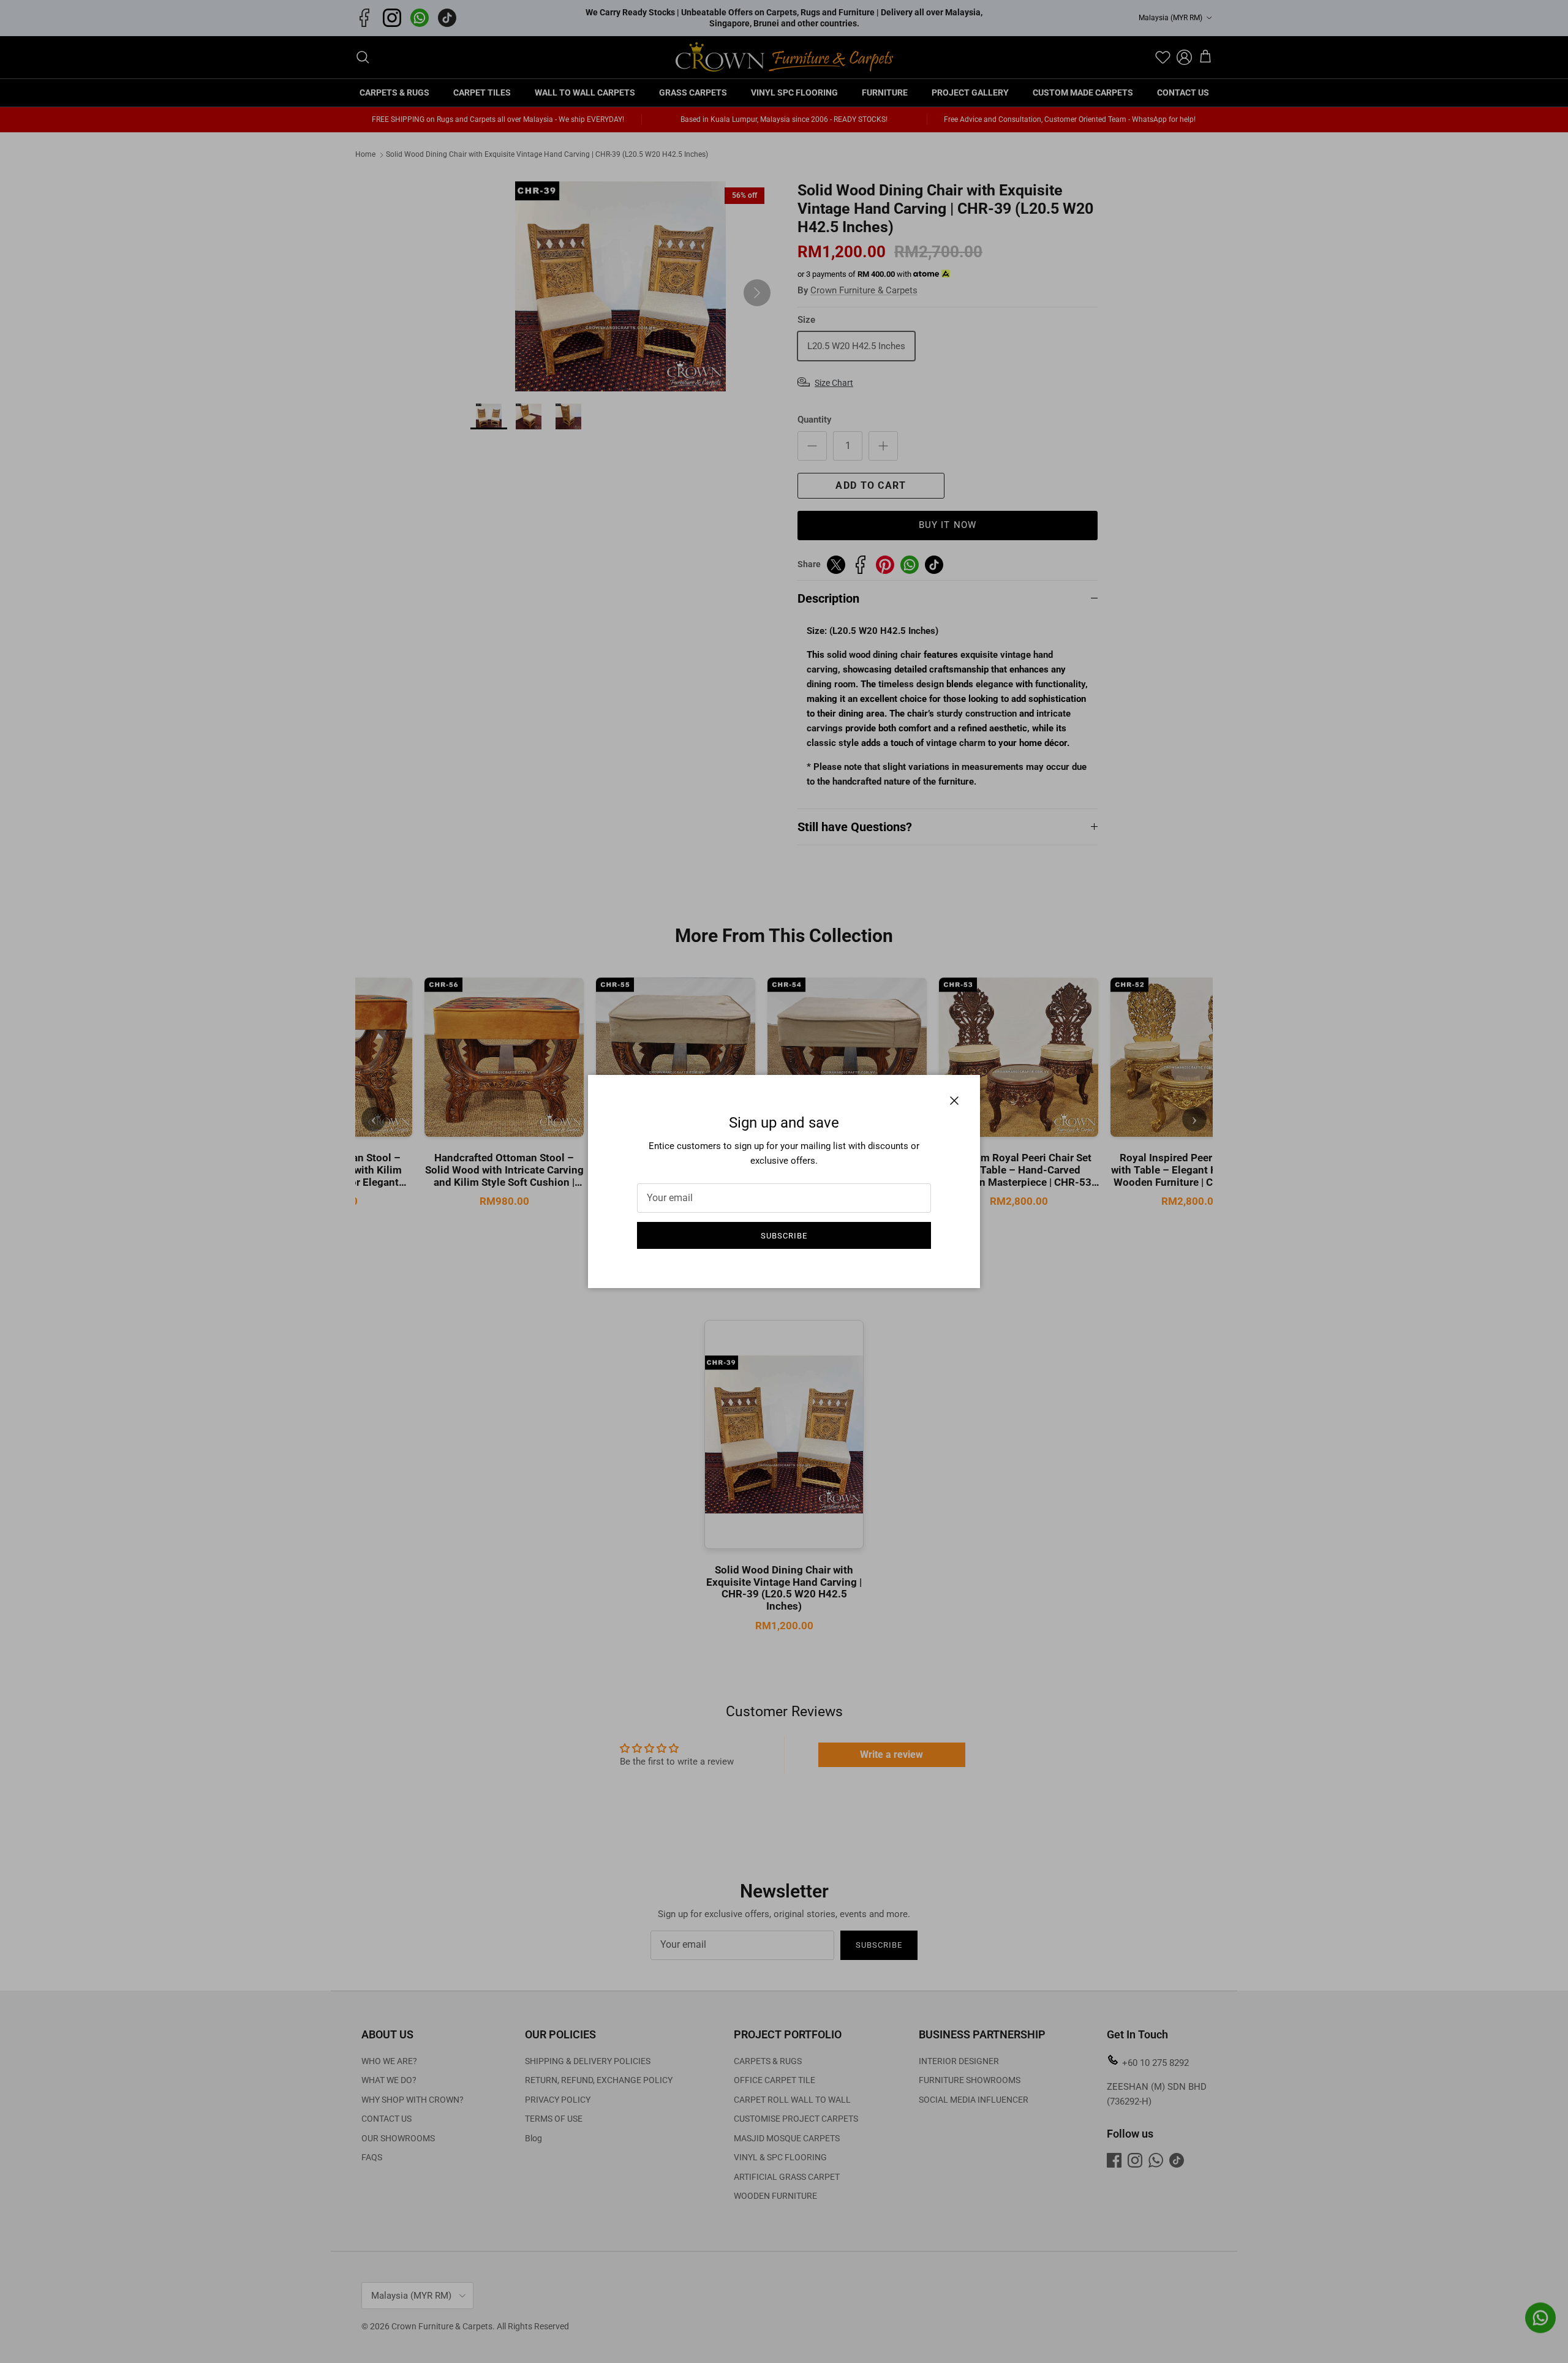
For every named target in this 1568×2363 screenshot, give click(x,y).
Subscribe (784, 1236)
